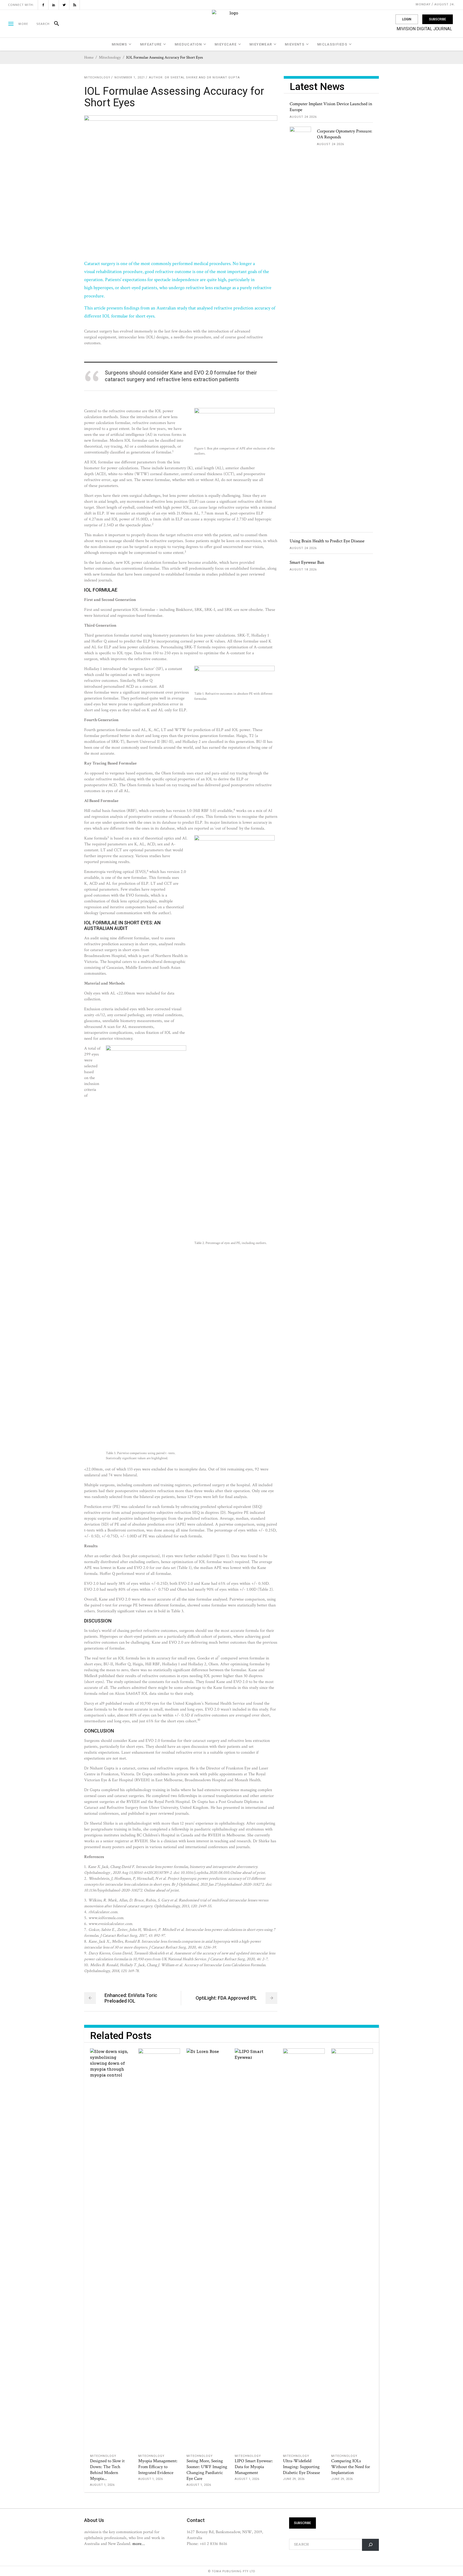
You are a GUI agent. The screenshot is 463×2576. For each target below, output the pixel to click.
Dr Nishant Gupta (223, 77)
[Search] (54, 24)
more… (139, 2544)
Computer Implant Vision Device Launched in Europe (331, 107)
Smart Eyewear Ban (307, 562)
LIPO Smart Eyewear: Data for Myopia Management (254, 2467)
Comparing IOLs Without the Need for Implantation (351, 2467)
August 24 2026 (303, 117)
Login (407, 19)
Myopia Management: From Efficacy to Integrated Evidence (158, 2467)
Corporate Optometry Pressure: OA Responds (345, 134)
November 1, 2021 (130, 77)
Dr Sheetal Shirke (181, 77)
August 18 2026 (303, 570)
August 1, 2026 (102, 2485)
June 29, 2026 (294, 2479)
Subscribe (438, 19)
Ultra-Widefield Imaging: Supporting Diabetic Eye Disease (301, 2467)
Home (89, 57)
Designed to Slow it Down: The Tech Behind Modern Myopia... (107, 2470)
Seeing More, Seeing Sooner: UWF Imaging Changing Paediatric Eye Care (207, 2470)
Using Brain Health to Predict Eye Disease (327, 541)
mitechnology (110, 57)
